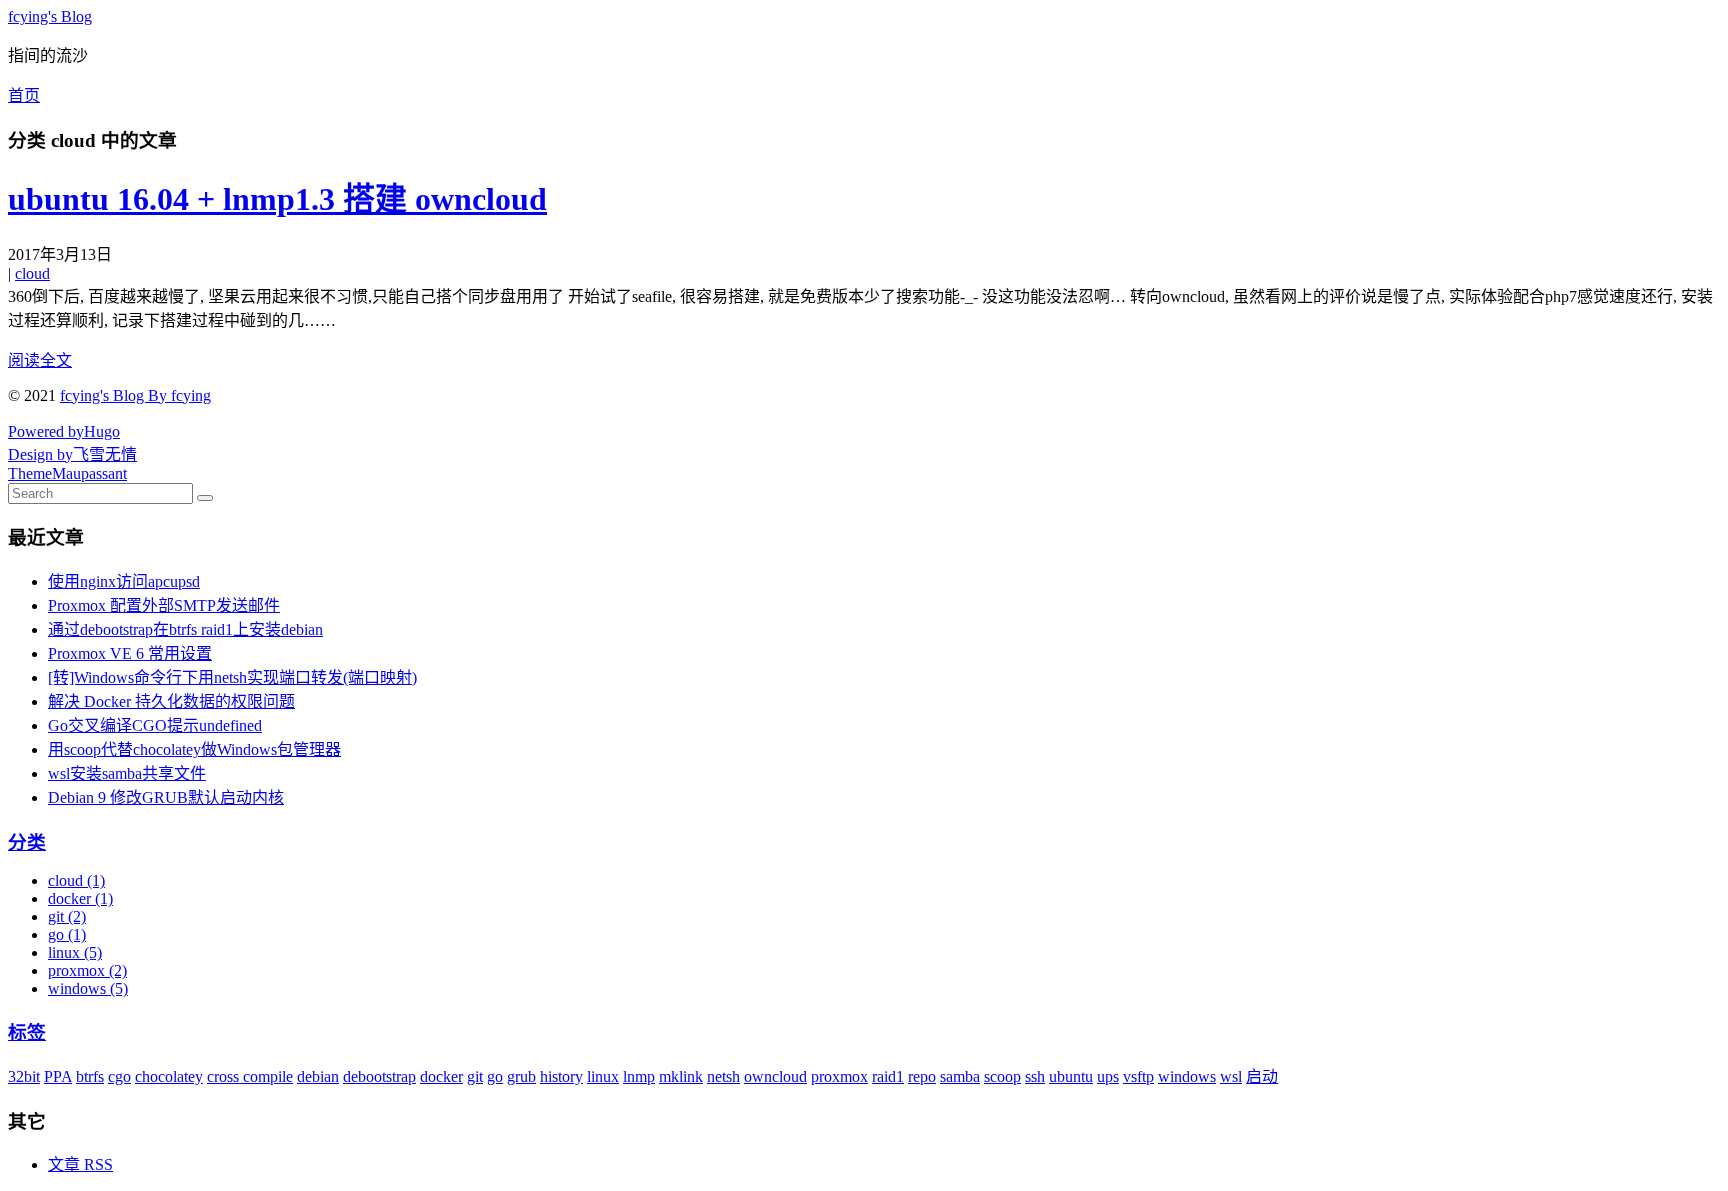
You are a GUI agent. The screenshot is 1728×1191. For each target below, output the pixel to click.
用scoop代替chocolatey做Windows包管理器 (194, 749)
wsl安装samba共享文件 (127, 773)
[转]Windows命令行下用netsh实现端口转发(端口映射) (232, 677)
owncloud (775, 1076)
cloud (32, 273)
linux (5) (75, 952)
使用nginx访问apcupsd (124, 581)
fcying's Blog (50, 16)
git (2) (67, 916)
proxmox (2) (87, 970)
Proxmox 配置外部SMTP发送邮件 (164, 605)
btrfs (90, 1076)
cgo (119, 1076)
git (475, 1076)
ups (1108, 1076)
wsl (1231, 1076)
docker (441, 1076)
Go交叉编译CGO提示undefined (155, 725)
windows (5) (88, 988)
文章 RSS (80, 1164)
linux (603, 1076)
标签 (27, 1032)
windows (1187, 1076)
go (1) (67, 934)
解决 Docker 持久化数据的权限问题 (171, 701)
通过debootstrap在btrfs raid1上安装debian (185, 629)
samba (960, 1076)
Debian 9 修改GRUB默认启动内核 (166, 797)
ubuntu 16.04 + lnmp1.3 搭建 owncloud (277, 199)
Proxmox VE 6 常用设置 (130, 653)
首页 (24, 95)
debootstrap (379, 1076)
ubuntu (1071, 1076)
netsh (723, 1076)
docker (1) (80, 898)
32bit (24, 1076)
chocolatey (169, 1076)
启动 (1262, 1076)
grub (521, 1076)
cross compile (250, 1076)
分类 (27, 842)
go (495, 1076)
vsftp (1138, 1076)
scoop (1002, 1076)
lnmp (639, 1076)
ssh (1035, 1076)
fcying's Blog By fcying (135, 395)
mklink (681, 1076)
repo (922, 1076)
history (561, 1076)
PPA (58, 1076)
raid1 (888, 1076)
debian (318, 1076)
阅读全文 (40, 360)
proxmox (839, 1076)
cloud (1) (76, 880)
